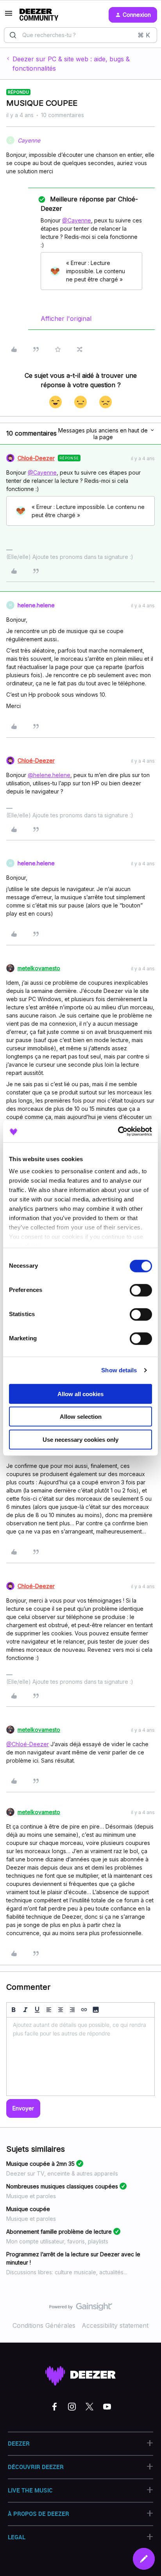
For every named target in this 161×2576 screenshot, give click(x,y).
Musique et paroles (31, 2196)
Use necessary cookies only (80, 1439)
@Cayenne (77, 220)
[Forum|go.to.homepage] (39, 15)
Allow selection (81, 1417)
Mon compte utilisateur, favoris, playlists (57, 2241)
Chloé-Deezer (36, 458)
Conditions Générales (44, 2325)
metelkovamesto (39, 968)
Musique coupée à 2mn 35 (40, 2164)
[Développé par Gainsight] (81, 2309)
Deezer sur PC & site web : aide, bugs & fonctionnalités (71, 64)
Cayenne (29, 140)
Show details (119, 1370)
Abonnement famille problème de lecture (59, 2232)
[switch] (141, 1290)
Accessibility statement (115, 2325)
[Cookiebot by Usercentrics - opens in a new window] (118, 1131)
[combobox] (80, 35)
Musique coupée (28, 2209)
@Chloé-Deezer (28, 1744)
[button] (9, 16)
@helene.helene (49, 775)
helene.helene (36, 605)
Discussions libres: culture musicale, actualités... (67, 2272)
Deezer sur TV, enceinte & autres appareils (62, 2173)
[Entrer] (13, 35)
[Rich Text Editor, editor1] (80, 2057)
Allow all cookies (80, 1394)
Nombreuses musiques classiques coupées (62, 2186)
